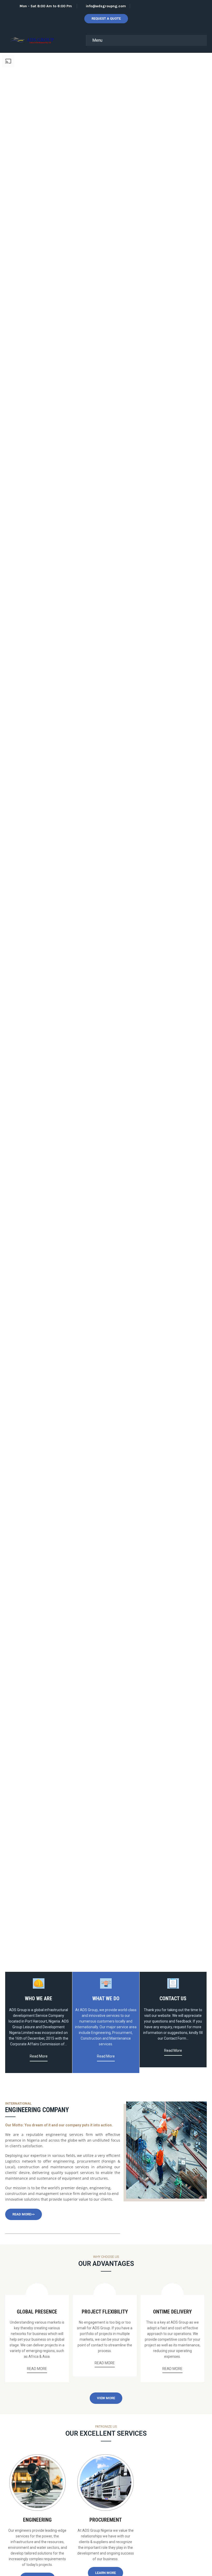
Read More (39, 2056)
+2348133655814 (183, 6)
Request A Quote (106, 19)
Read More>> (24, 2214)
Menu (97, 40)
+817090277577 (154, 6)
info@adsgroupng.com (106, 6)
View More (106, 2398)
